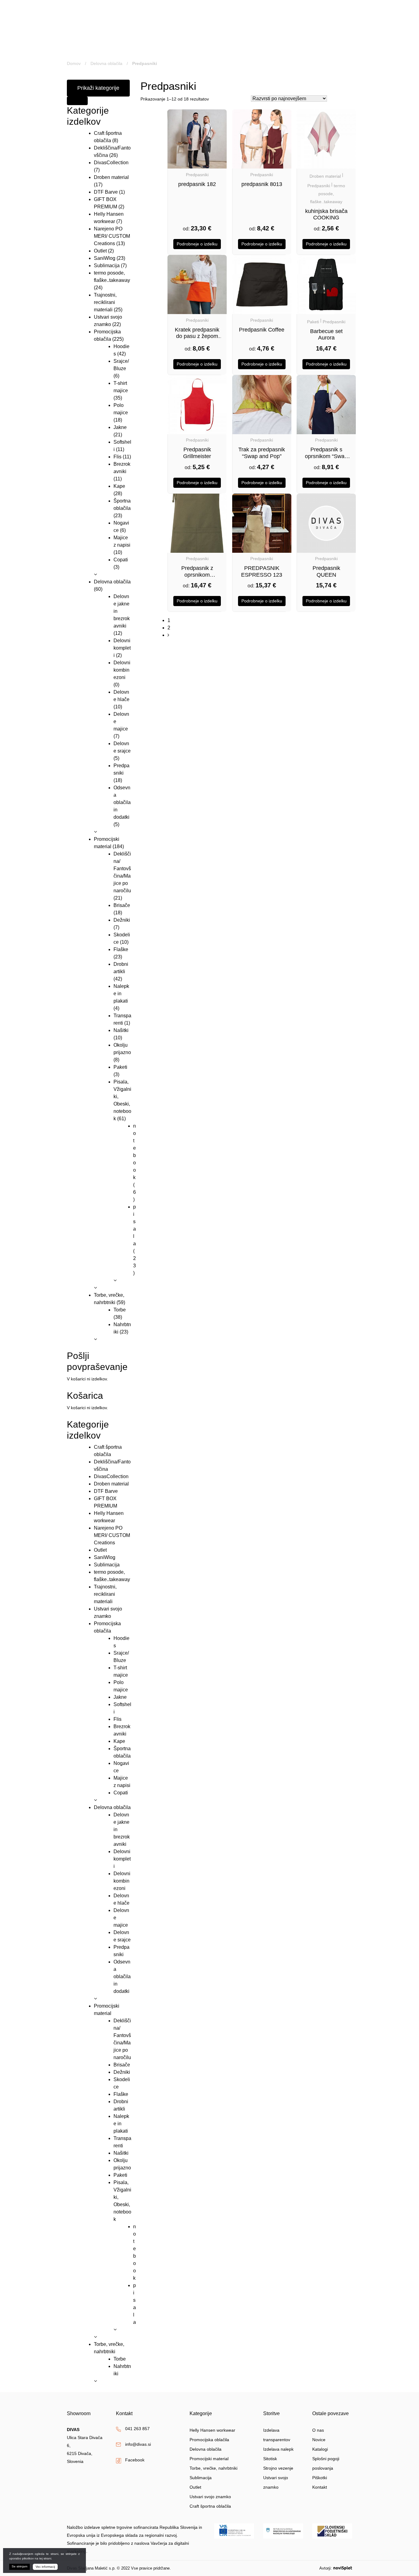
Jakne (120, 427)
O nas (318, 2430)
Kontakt (320, 2487)
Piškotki (320, 2478)
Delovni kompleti (122, 648)
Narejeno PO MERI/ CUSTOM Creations (112, 236)
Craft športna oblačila (210, 2506)
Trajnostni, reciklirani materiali (105, 302)
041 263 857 (137, 2429)
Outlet (100, 251)
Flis (117, 457)
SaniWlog (105, 258)
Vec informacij (45, 2567)
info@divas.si (138, 2444)
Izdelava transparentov (277, 2435)
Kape (119, 486)
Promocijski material (209, 2459)
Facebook (135, 2460)
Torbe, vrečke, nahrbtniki (213, 2468)
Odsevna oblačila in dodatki (122, 802)
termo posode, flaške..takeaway (328, 194)
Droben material (111, 177)
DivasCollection (111, 163)
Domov (74, 63)
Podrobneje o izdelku (197, 244)
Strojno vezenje (278, 2468)
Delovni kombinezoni (122, 670)
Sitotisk (270, 2459)
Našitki (121, 1030)
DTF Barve (106, 192)
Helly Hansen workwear (212, 2430)
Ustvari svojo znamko (210, 2497)
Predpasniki (197, 175)
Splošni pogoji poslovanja (326, 2463)
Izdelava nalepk (278, 2449)
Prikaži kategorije (98, 88)
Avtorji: (326, 2568)
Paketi (120, 1067)
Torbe (120, 1310)
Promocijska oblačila (209, 2440)
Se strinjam (19, 2566)
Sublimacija (107, 266)
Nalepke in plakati (121, 994)
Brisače (122, 905)
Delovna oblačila (106, 63)
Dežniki (122, 920)
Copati (121, 560)
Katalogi (320, 2449)
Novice (319, 2440)
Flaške (121, 949)
